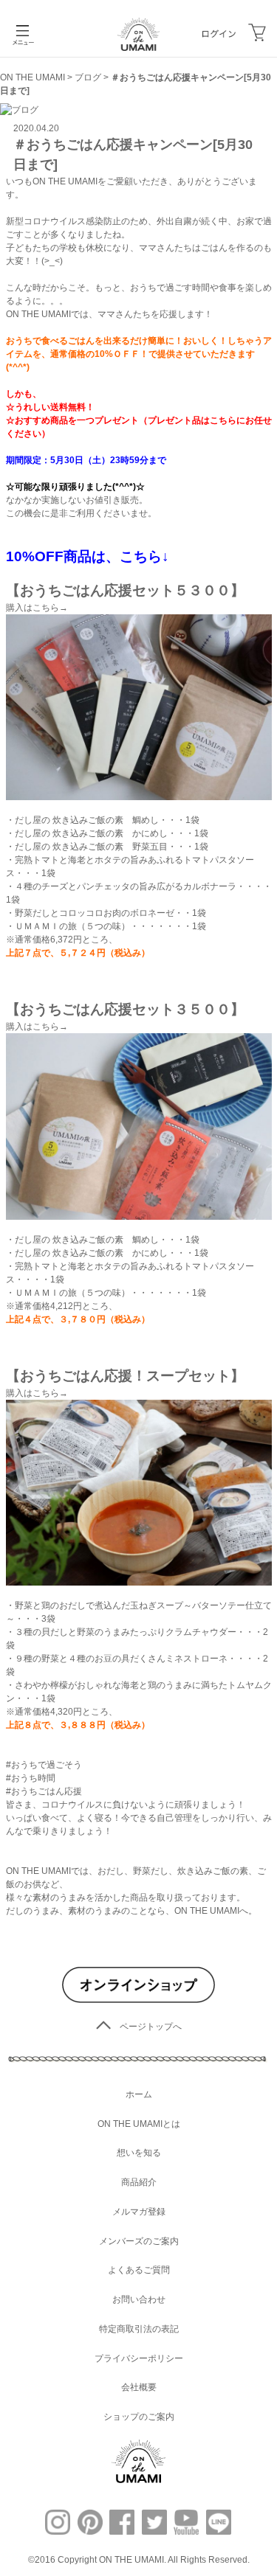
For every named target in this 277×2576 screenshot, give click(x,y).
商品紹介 (139, 2182)
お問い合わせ (139, 2299)
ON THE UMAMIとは (139, 2124)
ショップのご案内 (139, 2417)
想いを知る (139, 2153)
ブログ (88, 77)
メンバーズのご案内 (139, 2241)
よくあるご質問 (139, 2270)
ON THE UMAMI (33, 77)
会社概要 (139, 2387)
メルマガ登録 (139, 2212)
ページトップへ (151, 2027)
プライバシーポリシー (139, 2358)
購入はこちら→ (37, 608)
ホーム (139, 2094)
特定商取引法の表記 (139, 2329)
